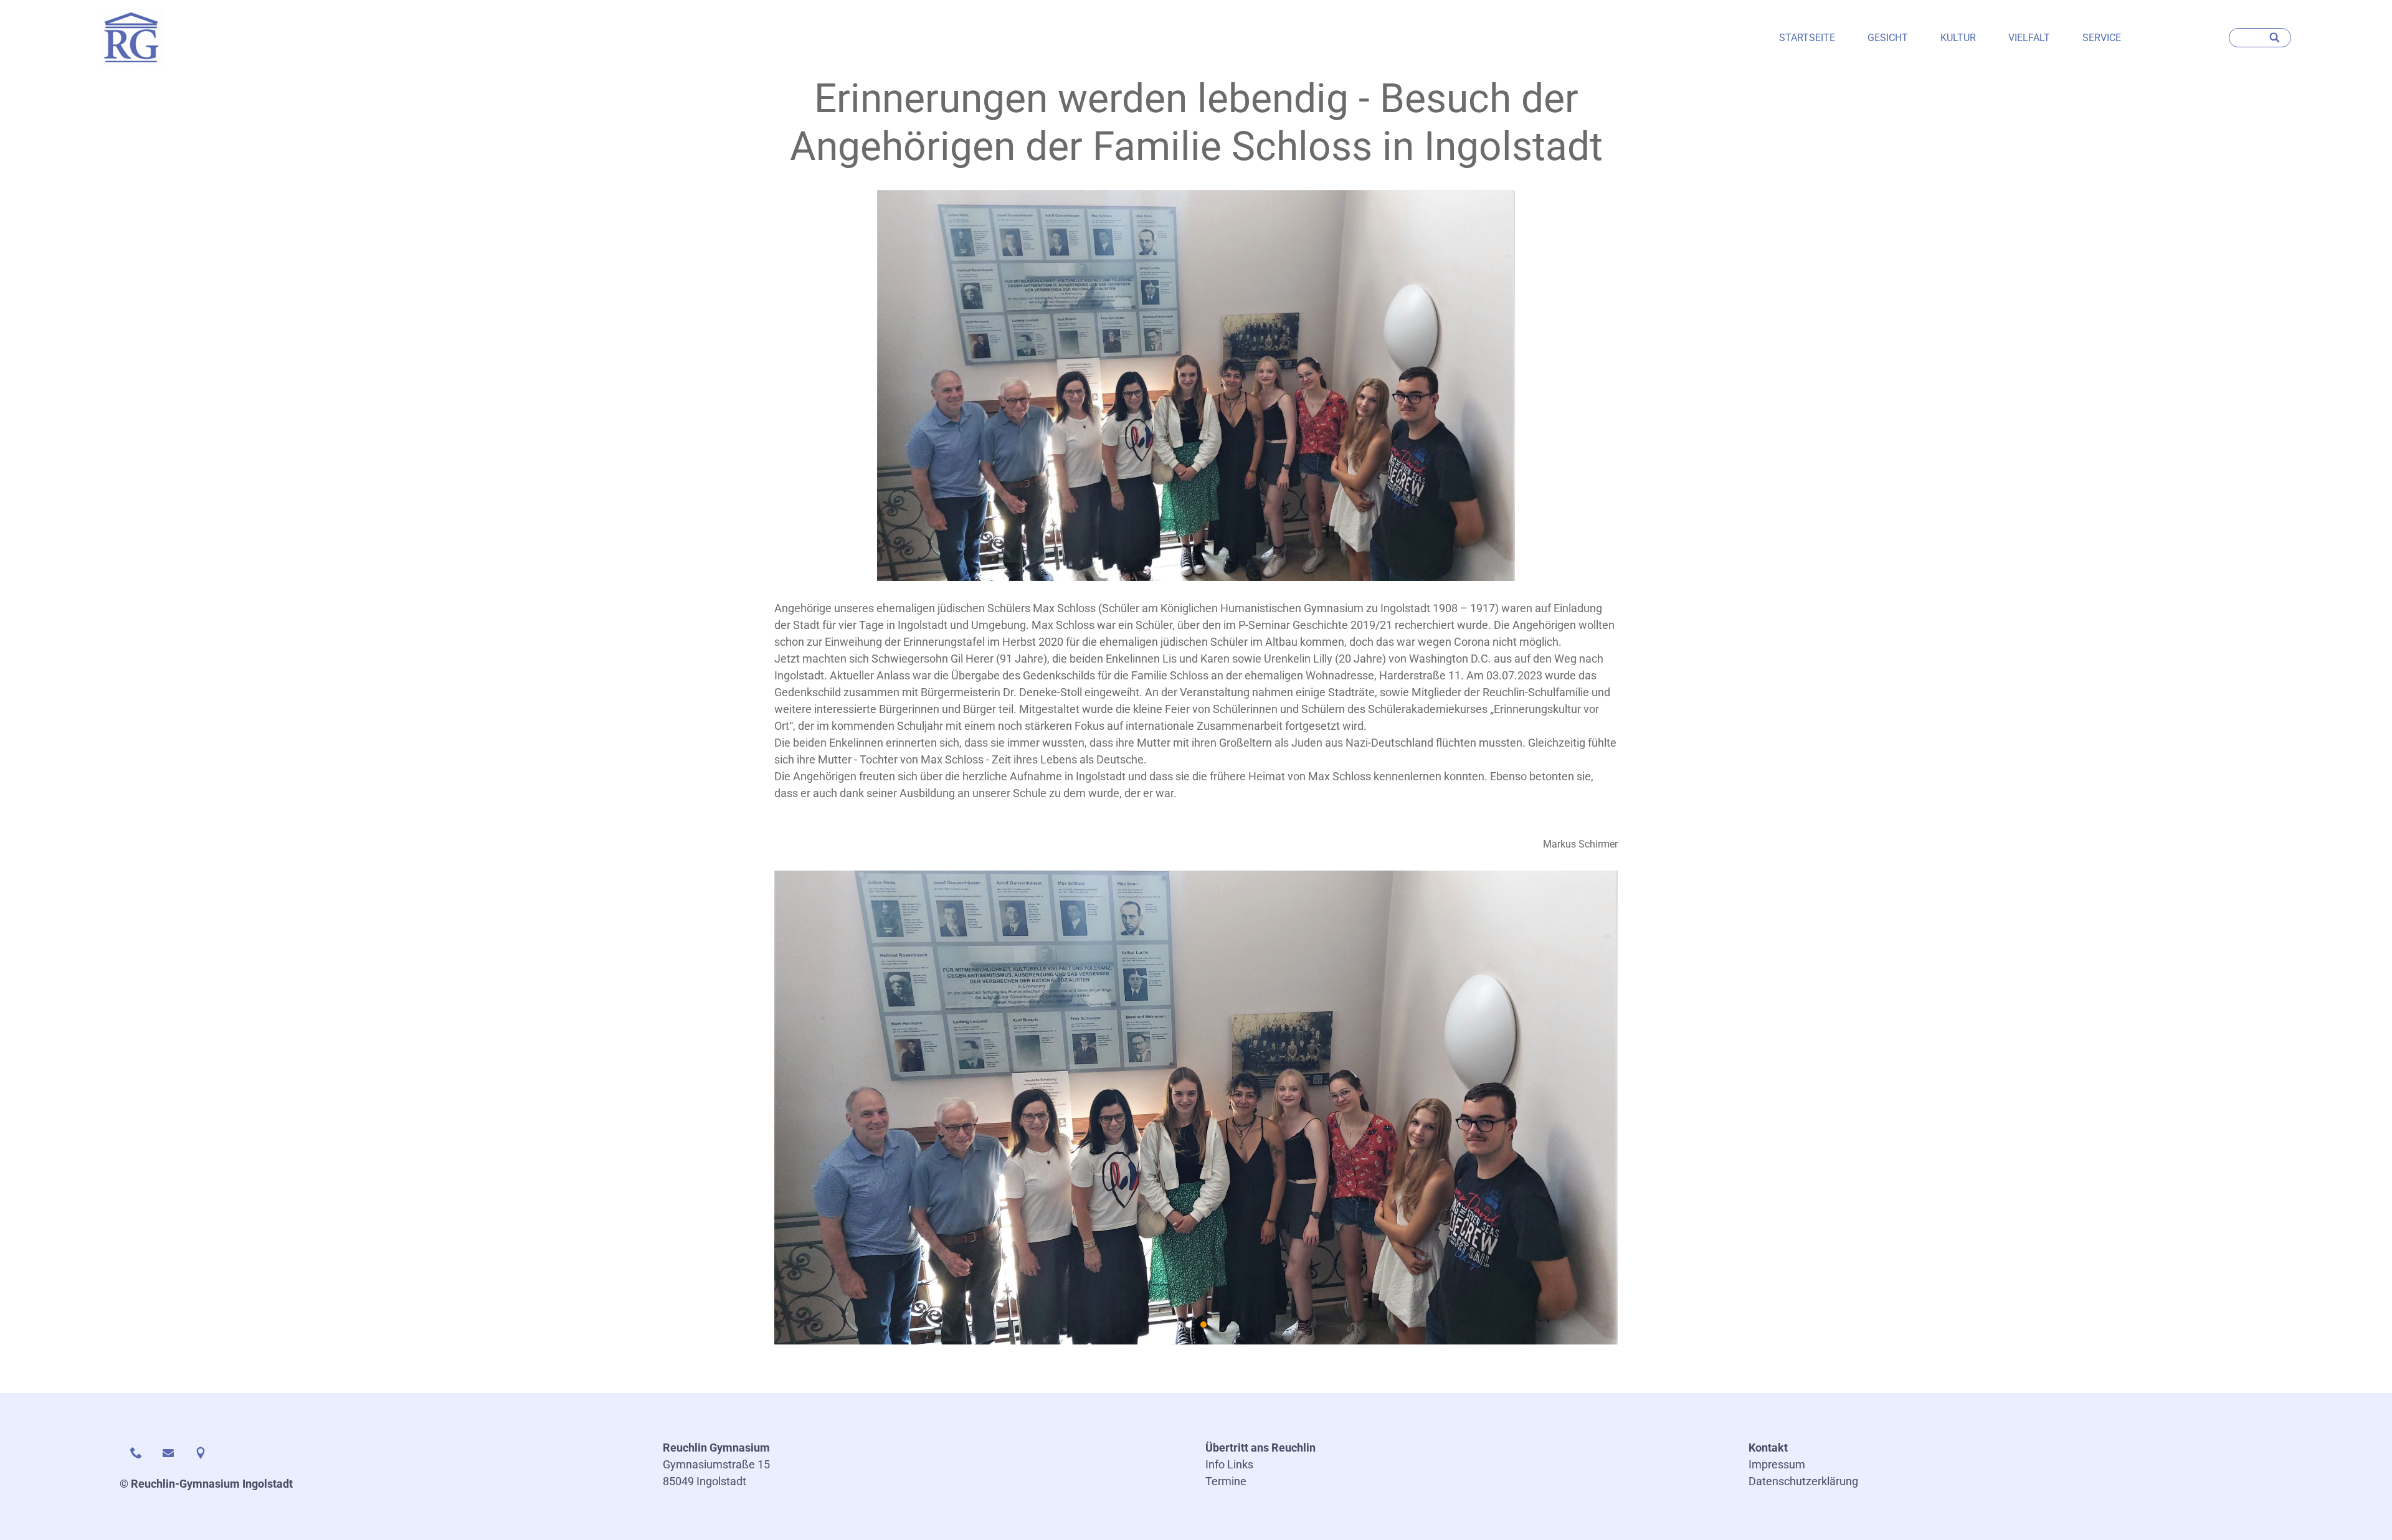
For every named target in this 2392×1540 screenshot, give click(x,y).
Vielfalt (2029, 38)
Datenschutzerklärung (1803, 1481)
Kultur (1958, 38)
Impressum (1777, 1464)
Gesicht (1888, 38)
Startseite (1807, 38)
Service (2102, 38)
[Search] (2276, 38)
